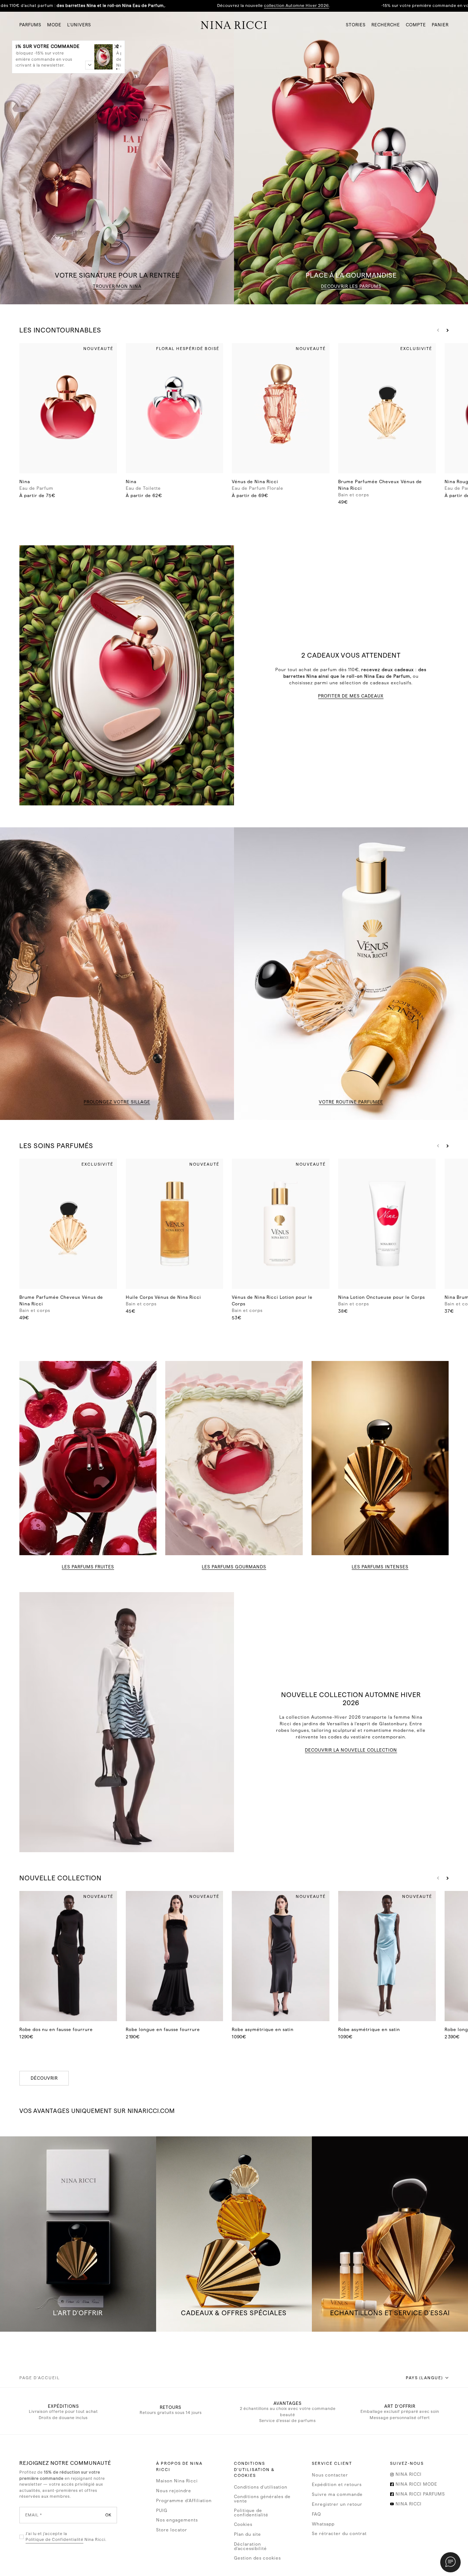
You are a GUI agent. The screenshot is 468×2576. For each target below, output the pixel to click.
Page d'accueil (40, 2378)
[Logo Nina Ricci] (234, 25)
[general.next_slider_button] (446, 330)
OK (108, 2515)
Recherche (386, 25)
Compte (416, 25)
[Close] (116, 46)
